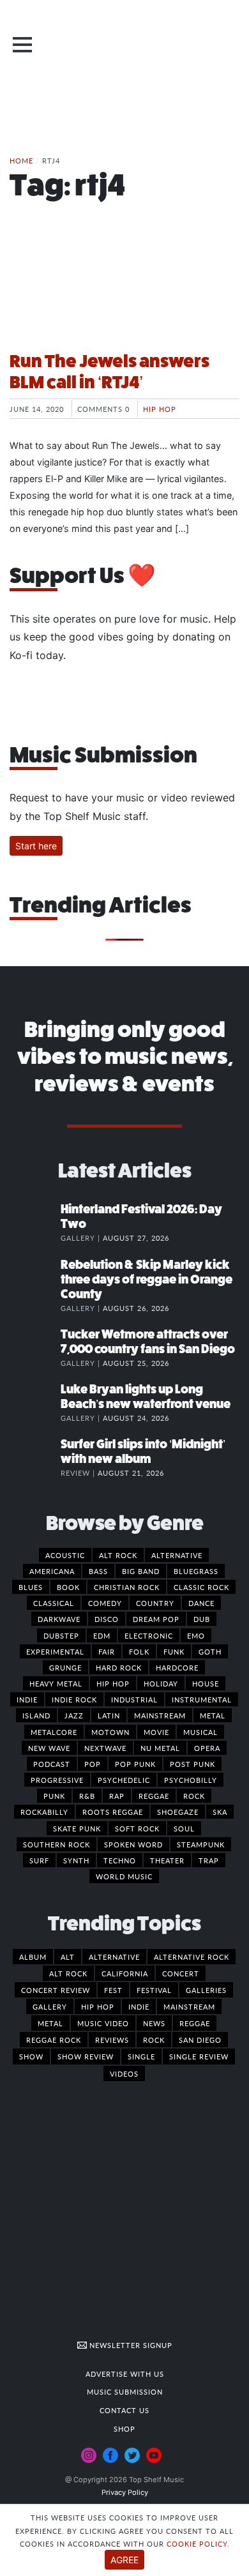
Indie (27, 1699)
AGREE (124, 2560)
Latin (109, 1715)
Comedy (105, 1603)
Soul (184, 1828)
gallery (50, 2006)
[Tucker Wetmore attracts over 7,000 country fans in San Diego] (35, 1347)
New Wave (49, 1748)
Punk (54, 1796)
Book (68, 1587)
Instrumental (202, 1699)
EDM (102, 1635)
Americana (52, 1571)
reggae (195, 2023)
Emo (196, 1635)
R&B (87, 1796)
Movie (156, 1732)
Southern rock (57, 1844)
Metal (213, 1715)
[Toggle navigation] (22, 45)
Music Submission (125, 2391)
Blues (31, 1587)
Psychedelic (124, 1780)
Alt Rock (118, 1555)
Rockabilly (44, 1812)
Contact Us (124, 2410)
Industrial (134, 1699)
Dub (202, 1619)
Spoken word (133, 1844)
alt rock (68, 1973)
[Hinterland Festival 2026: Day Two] (35, 1222)
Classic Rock (201, 1587)
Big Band (141, 1571)
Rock (194, 1796)
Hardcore (177, 1667)
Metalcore (54, 1732)
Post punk (192, 1764)
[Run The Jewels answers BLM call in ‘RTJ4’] (124, 292)
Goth (210, 1651)
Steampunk (201, 1844)
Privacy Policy (125, 2492)
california (125, 1973)
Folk (139, 1651)
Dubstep (61, 1635)
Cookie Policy (197, 2543)
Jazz (74, 1715)
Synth (76, 1860)
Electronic (149, 1635)
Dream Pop (156, 1619)
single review (199, 2056)
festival (154, 1990)
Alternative (177, 1555)
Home (21, 160)
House (206, 1683)
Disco (107, 1619)
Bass (98, 1571)
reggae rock (54, 2040)
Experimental (55, 1651)
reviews (112, 2040)
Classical (54, 1603)
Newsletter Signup (130, 2345)
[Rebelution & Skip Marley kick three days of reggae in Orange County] (35, 1278)
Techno (120, 1860)
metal (50, 2023)
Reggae (154, 1796)
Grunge (65, 1667)
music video (103, 2023)
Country (155, 1603)
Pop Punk (135, 1764)
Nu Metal (160, 1748)
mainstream (189, 2006)
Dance (201, 1603)
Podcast (52, 1764)
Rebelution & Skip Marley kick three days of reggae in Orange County (147, 1279)
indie (139, 2006)
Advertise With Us (125, 2374)
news (154, 2023)
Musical (200, 1732)
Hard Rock (119, 1667)
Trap (209, 1860)
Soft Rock (137, 1828)
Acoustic (65, 1555)
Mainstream (160, 1715)
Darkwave (59, 1619)
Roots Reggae (113, 1812)
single (141, 2056)
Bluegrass (196, 1571)
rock (154, 2040)
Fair (107, 1651)
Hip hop (160, 409)
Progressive (57, 1780)
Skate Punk (77, 1828)
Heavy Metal (56, 1683)
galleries (206, 1990)
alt (68, 1957)
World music (124, 1876)
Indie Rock (74, 1699)
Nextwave (105, 1748)
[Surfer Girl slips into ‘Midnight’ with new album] (35, 1457)
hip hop (98, 2006)
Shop (124, 2428)
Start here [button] (36, 846)
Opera (207, 1748)
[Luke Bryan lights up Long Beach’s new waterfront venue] (35, 1402)
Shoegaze (178, 1812)
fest (113, 1990)
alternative (114, 1957)
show (31, 2056)
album (33, 1957)
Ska (220, 1812)
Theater (167, 1860)
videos (124, 2073)
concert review (56, 1990)
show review (86, 2056)
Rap (117, 1796)
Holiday (161, 1683)
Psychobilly (191, 1780)
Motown (110, 1732)
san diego (200, 2040)
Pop (93, 1764)
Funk (174, 1651)
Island (36, 1715)
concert (181, 1973)
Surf (39, 1860)
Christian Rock (127, 1587)
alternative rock (192, 1957)
